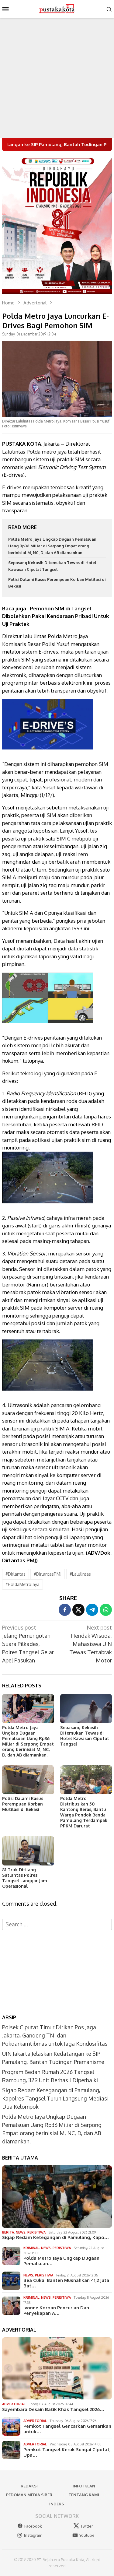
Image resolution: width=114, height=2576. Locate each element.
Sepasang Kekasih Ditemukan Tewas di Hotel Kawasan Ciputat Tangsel (85, 1736)
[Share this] (65, 1610)
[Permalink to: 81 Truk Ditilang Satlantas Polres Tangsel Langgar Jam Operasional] (28, 1851)
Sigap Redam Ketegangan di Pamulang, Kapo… (55, 2237)
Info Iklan (84, 2486)
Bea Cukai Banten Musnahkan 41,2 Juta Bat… (66, 2283)
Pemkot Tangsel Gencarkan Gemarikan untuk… (67, 2429)
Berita (8, 2232)
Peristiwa (36, 2232)
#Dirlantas (16, 1574)
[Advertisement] (57, 78)
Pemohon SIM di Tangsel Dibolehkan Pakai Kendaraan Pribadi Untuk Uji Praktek (56, 616)
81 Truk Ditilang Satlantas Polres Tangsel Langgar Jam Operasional (25, 1878)
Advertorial (14, 2404)
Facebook (33, 2526)
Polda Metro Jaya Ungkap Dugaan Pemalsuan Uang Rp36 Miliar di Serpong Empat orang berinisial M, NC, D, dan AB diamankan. (52, 546)
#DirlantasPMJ (48, 1574)
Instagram (33, 2535)
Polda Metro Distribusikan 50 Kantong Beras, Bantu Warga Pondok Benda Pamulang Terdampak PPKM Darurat (84, 1812)
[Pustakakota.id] (57, 8)
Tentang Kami (84, 2495)
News (21, 2232)
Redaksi (29, 2486)
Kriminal (31, 2248)
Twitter (87, 2526)
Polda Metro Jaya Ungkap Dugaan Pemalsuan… (61, 2261)
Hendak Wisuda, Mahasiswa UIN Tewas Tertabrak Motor (91, 1644)
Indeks (57, 2504)
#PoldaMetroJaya (22, 1584)
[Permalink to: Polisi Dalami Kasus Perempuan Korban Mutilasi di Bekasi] (28, 1780)
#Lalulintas (80, 1574)
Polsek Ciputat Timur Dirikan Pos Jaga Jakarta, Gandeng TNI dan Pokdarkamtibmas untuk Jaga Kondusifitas (55, 2035)
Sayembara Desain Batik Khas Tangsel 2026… (53, 2409)
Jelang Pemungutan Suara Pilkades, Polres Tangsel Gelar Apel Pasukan (28, 1644)
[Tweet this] (78, 1610)
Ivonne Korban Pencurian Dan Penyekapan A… (56, 2311)
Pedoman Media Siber (29, 2495)
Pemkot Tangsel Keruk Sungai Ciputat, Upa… (67, 2452)
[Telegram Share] (92, 1610)
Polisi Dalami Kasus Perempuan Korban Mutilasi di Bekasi (23, 1804)
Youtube (87, 2535)
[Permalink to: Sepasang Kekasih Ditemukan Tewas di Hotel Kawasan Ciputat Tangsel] (86, 1709)
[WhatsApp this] (106, 1610)
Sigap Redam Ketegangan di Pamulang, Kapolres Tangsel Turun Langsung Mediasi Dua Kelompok (55, 2098)
